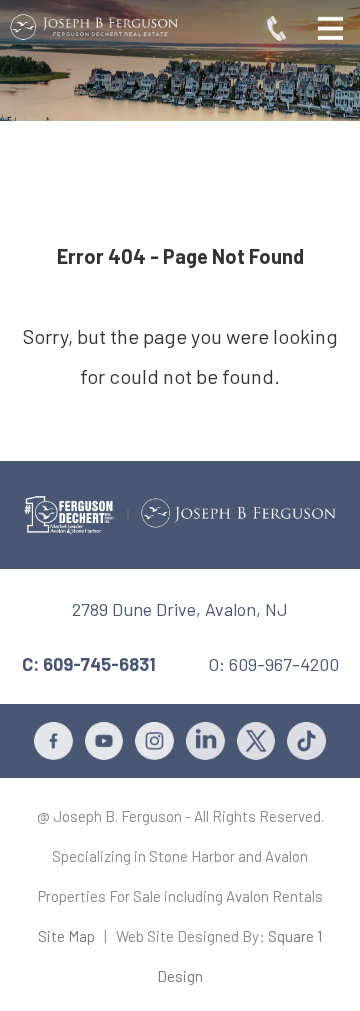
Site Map (66, 936)
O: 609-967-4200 (273, 664)
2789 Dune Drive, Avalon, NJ (180, 609)
